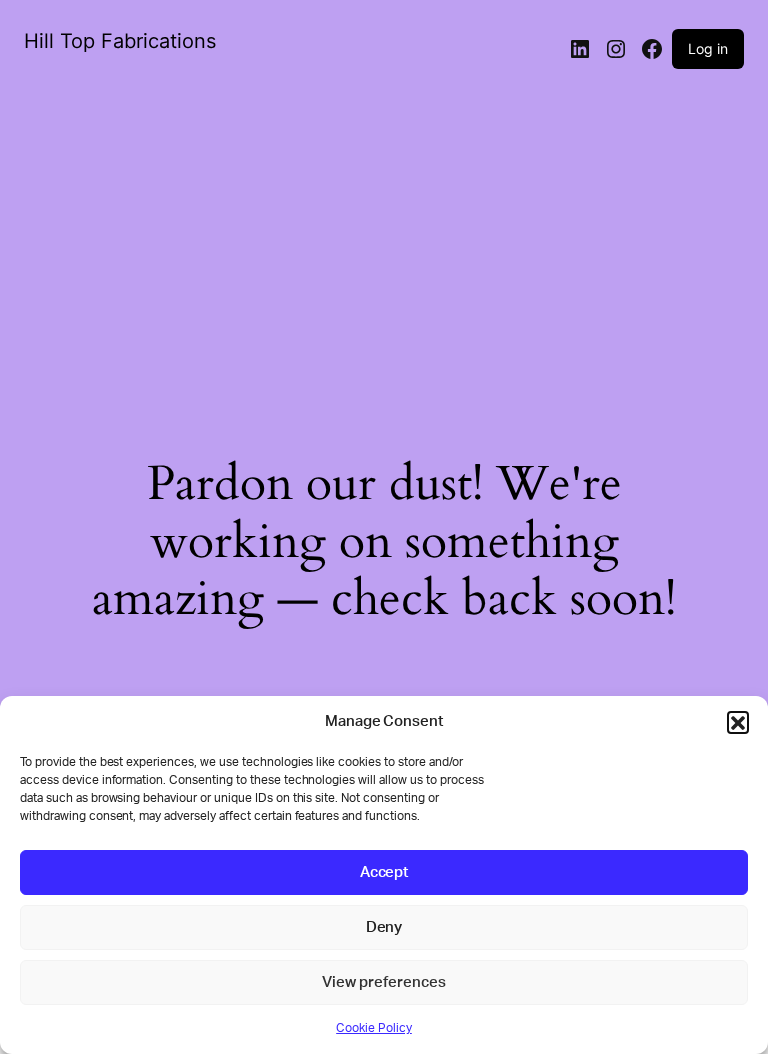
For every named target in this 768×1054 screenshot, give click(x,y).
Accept (384, 872)
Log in (708, 48)
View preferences (384, 982)
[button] (738, 722)
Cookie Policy (374, 1028)
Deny (384, 927)
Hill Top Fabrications (120, 41)
